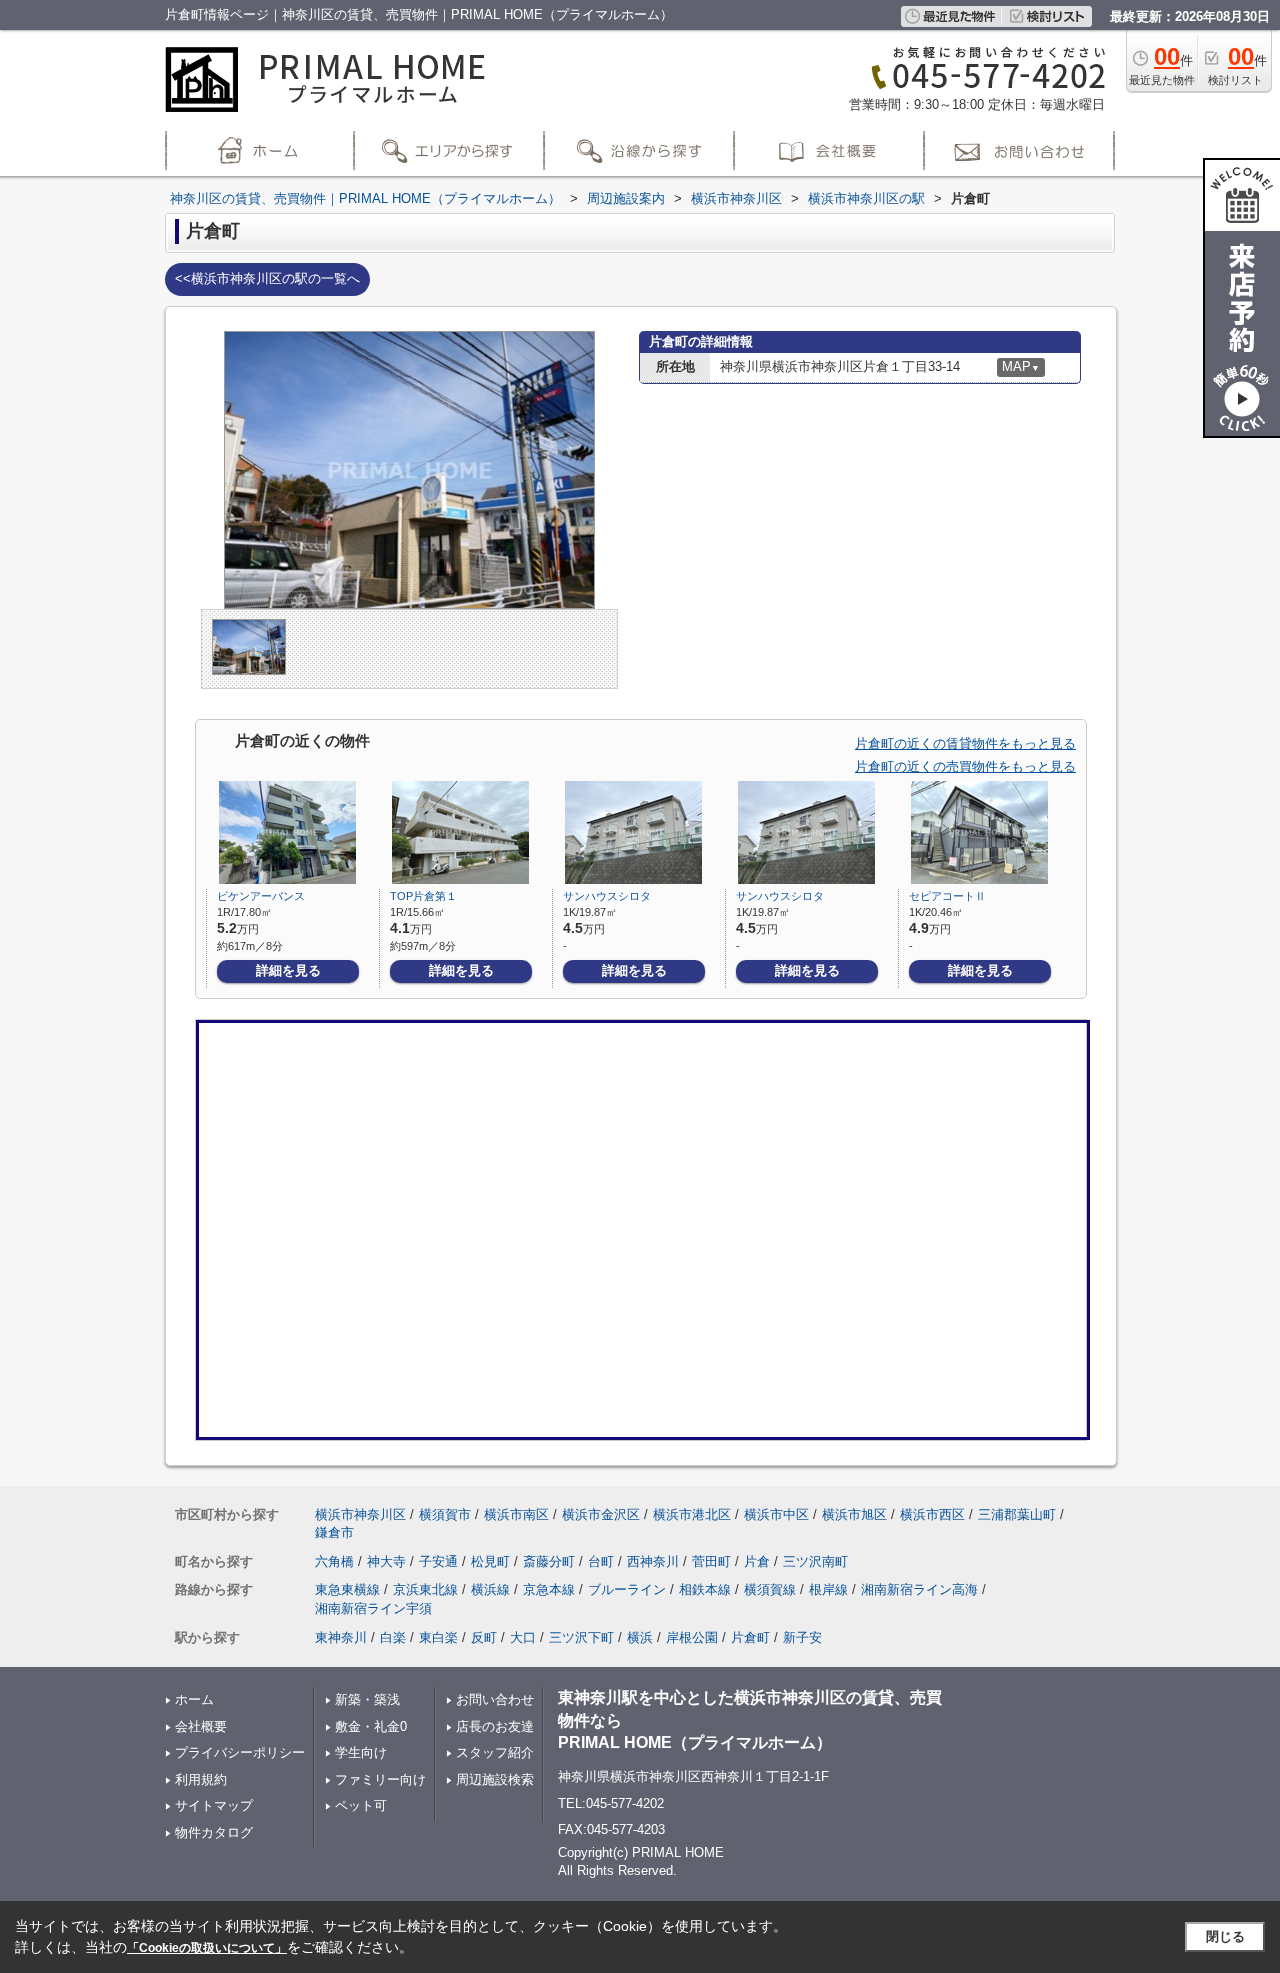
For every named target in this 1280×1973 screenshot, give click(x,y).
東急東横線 (347, 1589)
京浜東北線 (425, 1589)
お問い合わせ (495, 1699)
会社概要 (201, 1726)
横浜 (640, 1637)
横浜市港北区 (692, 1514)
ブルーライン (627, 1589)
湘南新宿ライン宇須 (373, 1608)
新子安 (802, 1637)
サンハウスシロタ (607, 896)
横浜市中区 (776, 1514)
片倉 (757, 1561)
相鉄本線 (705, 1589)
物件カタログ (214, 1832)
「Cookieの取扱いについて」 (207, 1948)
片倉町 (750, 1637)
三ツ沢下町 (581, 1637)
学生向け (361, 1752)
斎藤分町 (549, 1561)
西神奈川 (653, 1561)
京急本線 (549, 1589)
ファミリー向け (380, 1779)
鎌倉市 (334, 1532)
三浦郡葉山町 (1017, 1514)
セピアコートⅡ (947, 896)
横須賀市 (445, 1514)
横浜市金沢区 (601, 1514)
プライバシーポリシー (240, 1752)
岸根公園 (692, 1637)
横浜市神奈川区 (360, 1514)
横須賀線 (770, 1589)
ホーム (194, 1699)
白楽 (393, 1637)
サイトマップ (214, 1805)
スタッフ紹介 (495, 1752)
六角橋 (334, 1561)
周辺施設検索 (495, 1779)
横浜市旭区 (854, 1514)
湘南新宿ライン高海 (919, 1589)
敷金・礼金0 (371, 1726)
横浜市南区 (516, 1514)
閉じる (1225, 1936)
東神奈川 (341, 1637)
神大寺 (386, 1561)
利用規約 (201, 1779)
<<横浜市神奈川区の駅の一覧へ (267, 278)
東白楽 (438, 1637)
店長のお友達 (495, 1726)
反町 (484, 1637)
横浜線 (490, 1589)
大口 (523, 1637)
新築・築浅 (367, 1699)
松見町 (490, 1561)
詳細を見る (288, 970)
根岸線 (828, 1589)
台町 (601, 1561)
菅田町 (711, 1561)
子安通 (438, 1561)
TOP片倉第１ (423, 896)
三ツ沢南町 (815, 1561)
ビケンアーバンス (261, 896)
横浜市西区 (932, 1514)
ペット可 (361, 1805)
